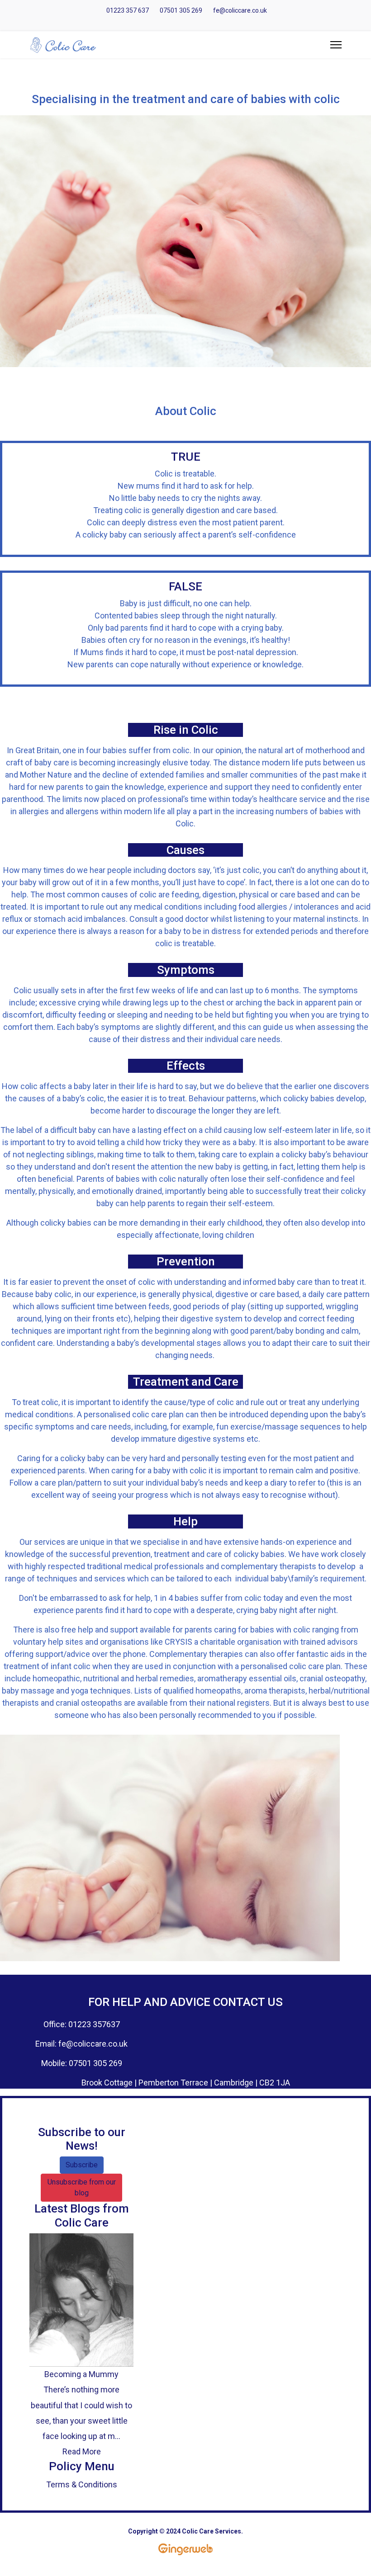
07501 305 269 (181, 10)
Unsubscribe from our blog (82, 2187)
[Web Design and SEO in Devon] (185, 2549)
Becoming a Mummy (81, 2374)
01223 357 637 (128, 10)
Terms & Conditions (82, 2484)
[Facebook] (193, 21)
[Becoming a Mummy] (81, 2300)
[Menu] (336, 45)
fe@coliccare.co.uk (240, 10)
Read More (82, 2451)
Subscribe (82, 2165)
